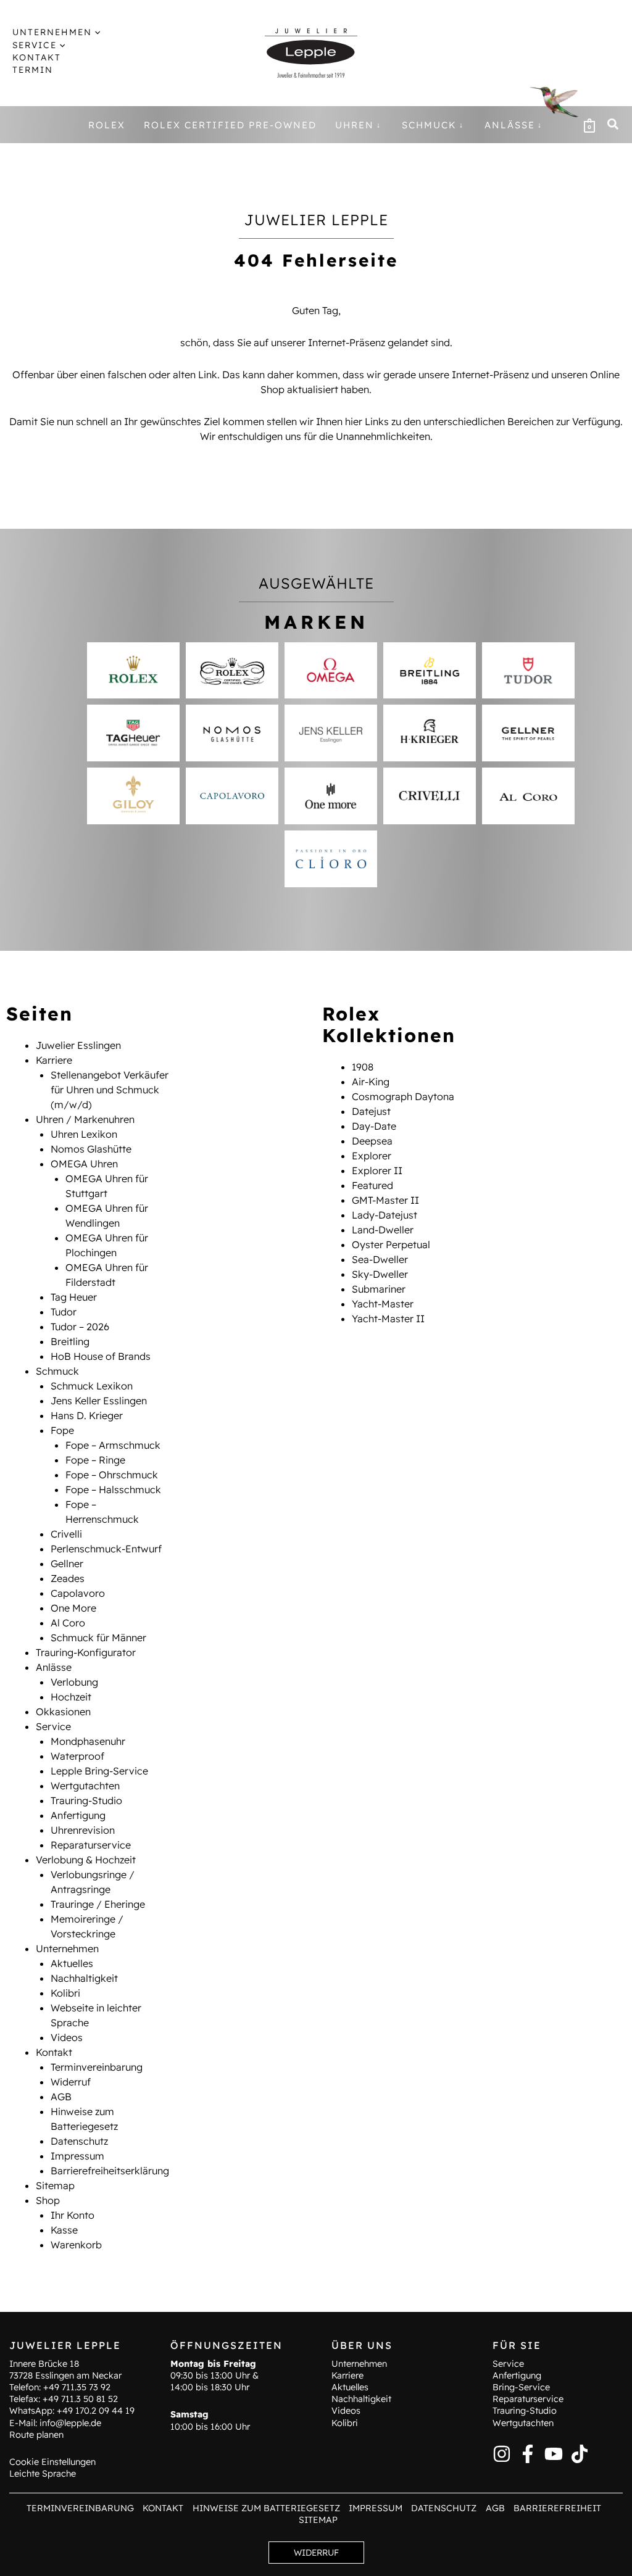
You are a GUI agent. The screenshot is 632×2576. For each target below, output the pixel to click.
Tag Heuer (74, 1297)
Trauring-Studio (86, 1800)
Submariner (379, 1289)
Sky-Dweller (380, 1274)
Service (53, 1726)
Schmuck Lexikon (92, 1386)
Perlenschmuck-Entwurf (106, 1549)
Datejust (371, 1111)
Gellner (67, 1563)
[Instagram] (502, 2454)
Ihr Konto (73, 2215)
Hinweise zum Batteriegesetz (266, 2508)
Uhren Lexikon (84, 1134)
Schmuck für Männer (98, 1638)
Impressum (77, 2156)
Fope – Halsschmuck (113, 1489)
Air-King (371, 1082)
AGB (61, 2097)
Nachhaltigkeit (84, 1978)
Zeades (68, 1578)
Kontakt (54, 2052)
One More (73, 1608)
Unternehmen (67, 1949)
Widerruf (71, 2082)
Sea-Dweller (380, 1259)
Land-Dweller (383, 1230)
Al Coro (68, 1623)
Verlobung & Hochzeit (86, 1860)
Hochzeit (71, 1697)
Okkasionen (63, 1712)
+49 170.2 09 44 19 (96, 2411)
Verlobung (74, 1682)
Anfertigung (78, 1815)
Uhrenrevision (83, 1830)
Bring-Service (521, 2387)
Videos (67, 2037)
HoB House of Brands (101, 1356)
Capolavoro (78, 1593)
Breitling (70, 1341)
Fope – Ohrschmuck (112, 1475)
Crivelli (66, 1534)
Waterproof (77, 1756)
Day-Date (374, 1126)
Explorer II (377, 1170)
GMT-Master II (385, 1200)
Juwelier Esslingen (78, 1045)
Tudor (64, 1312)
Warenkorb (76, 2245)
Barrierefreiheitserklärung (110, 2171)
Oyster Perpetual (391, 1245)
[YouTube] (554, 2454)
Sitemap (55, 2185)
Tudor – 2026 (80, 1327)
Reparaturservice (91, 1845)
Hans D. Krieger (87, 1415)
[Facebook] (528, 2454)
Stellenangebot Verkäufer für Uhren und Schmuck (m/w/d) (110, 1090)
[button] (96, 32)
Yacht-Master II (388, 1319)
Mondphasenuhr (88, 1741)
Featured (372, 1185)
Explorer (372, 1156)
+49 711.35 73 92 (77, 2387)
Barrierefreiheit (557, 2508)
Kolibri (65, 1993)
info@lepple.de (70, 2423)
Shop (48, 2200)
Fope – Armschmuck (113, 1445)
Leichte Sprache (43, 2474)
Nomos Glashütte (91, 1149)
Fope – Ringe (95, 1460)
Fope (62, 1430)
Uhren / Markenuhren (85, 1119)
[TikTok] (580, 2454)
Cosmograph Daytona (403, 1096)
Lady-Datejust (385, 1215)
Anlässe (54, 1667)
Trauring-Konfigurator (86, 1652)
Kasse (64, 2230)
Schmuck (57, 1371)
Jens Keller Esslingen (99, 1401)
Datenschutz (79, 2141)
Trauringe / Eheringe (98, 1904)
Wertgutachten (85, 1786)
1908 (363, 1067)
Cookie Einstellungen (52, 2462)
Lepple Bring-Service (99, 1771)
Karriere (54, 1060)
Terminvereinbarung (97, 2067)
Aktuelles (72, 1963)
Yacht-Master (383, 1304)
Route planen (36, 2435)
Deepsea (372, 1141)
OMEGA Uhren (84, 1164)
